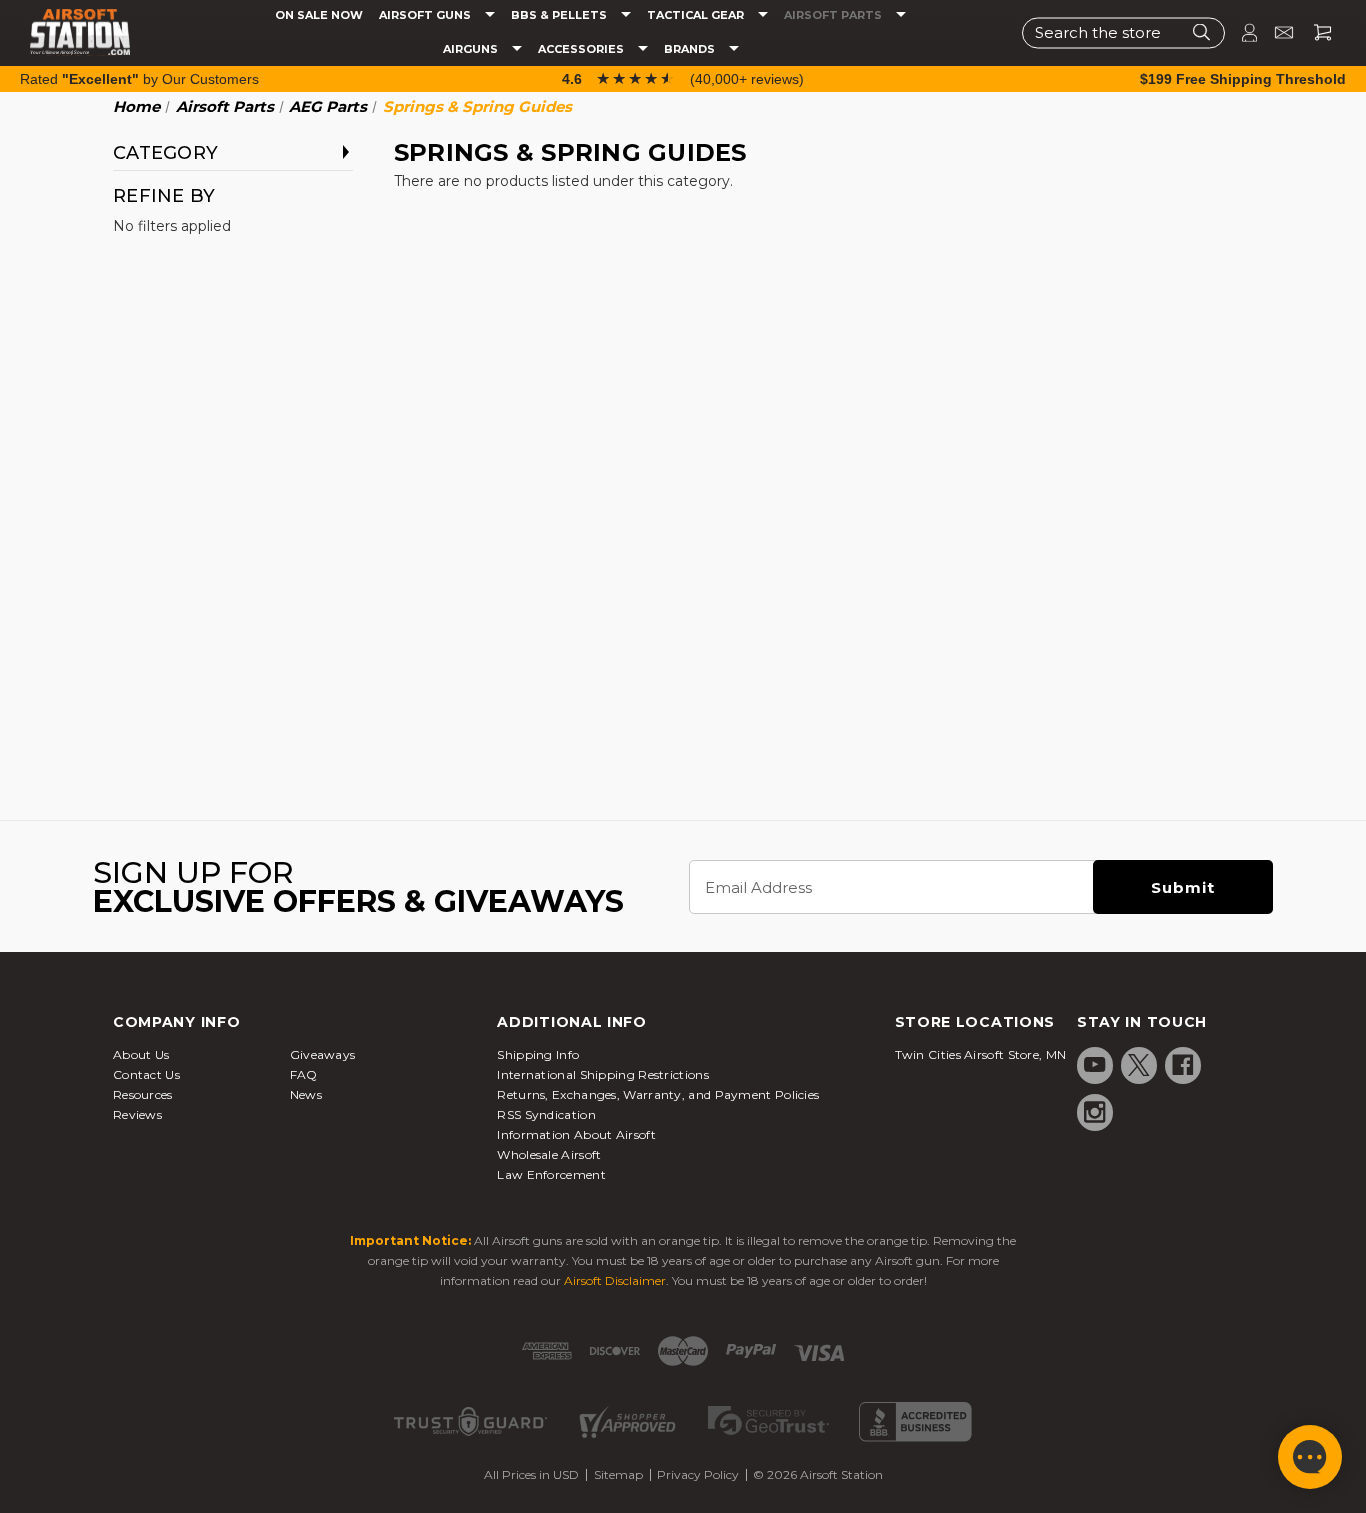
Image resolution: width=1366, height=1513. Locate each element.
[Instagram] (1095, 1112)
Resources (143, 1094)
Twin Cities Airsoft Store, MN (981, 1054)
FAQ (304, 1074)
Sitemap (618, 1474)
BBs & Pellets (560, 15)
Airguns (472, 49)
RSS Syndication (546, 1114)
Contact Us (146, 1074)
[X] (1139, 1065)
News (306, 1094)
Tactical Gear (697, 15)
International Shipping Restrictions (603, 1074)
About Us (141, 1054)
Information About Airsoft (576, 1134)
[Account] (1241, 32)
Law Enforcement (551, 1174)
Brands (691, 49)
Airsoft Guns (426, 15)
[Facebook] (1183, 1065)
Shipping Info (538, 1054)
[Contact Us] (1275, 32)
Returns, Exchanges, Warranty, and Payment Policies (658, 1094)
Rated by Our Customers (139, 79)
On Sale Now (319, 15)
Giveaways (323, 1054)
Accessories (582, 49)
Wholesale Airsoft (549, 1154)
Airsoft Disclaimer (615, 1280)
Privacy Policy (698, 1474)
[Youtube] (1095, 1065)
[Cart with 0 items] (1315, 32)
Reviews (137, 1114)
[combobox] (1123, 32)
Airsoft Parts (834, 15)
